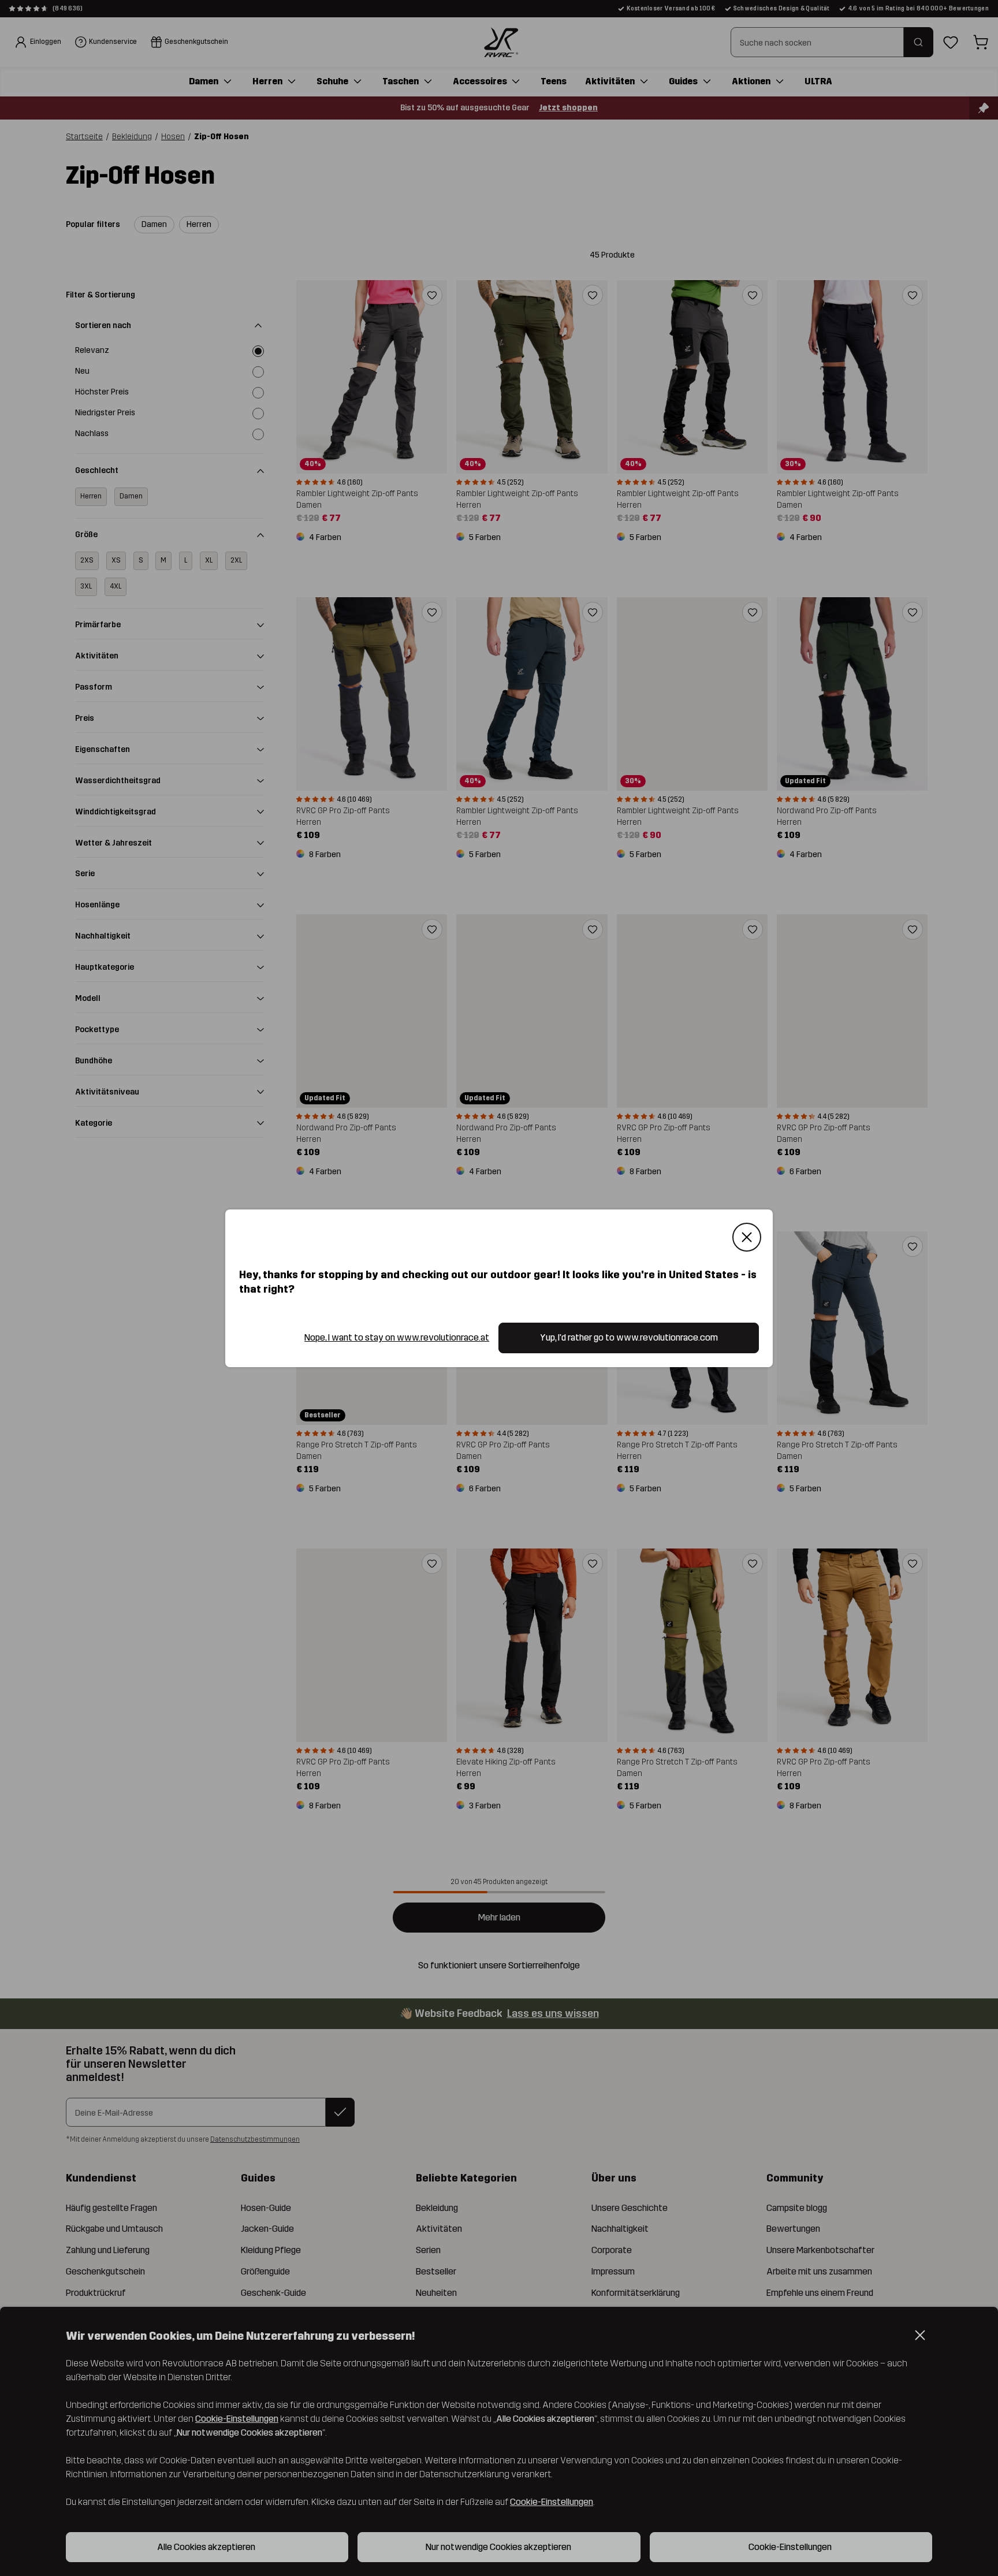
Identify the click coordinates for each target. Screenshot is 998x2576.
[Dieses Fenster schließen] (747, 1237)
